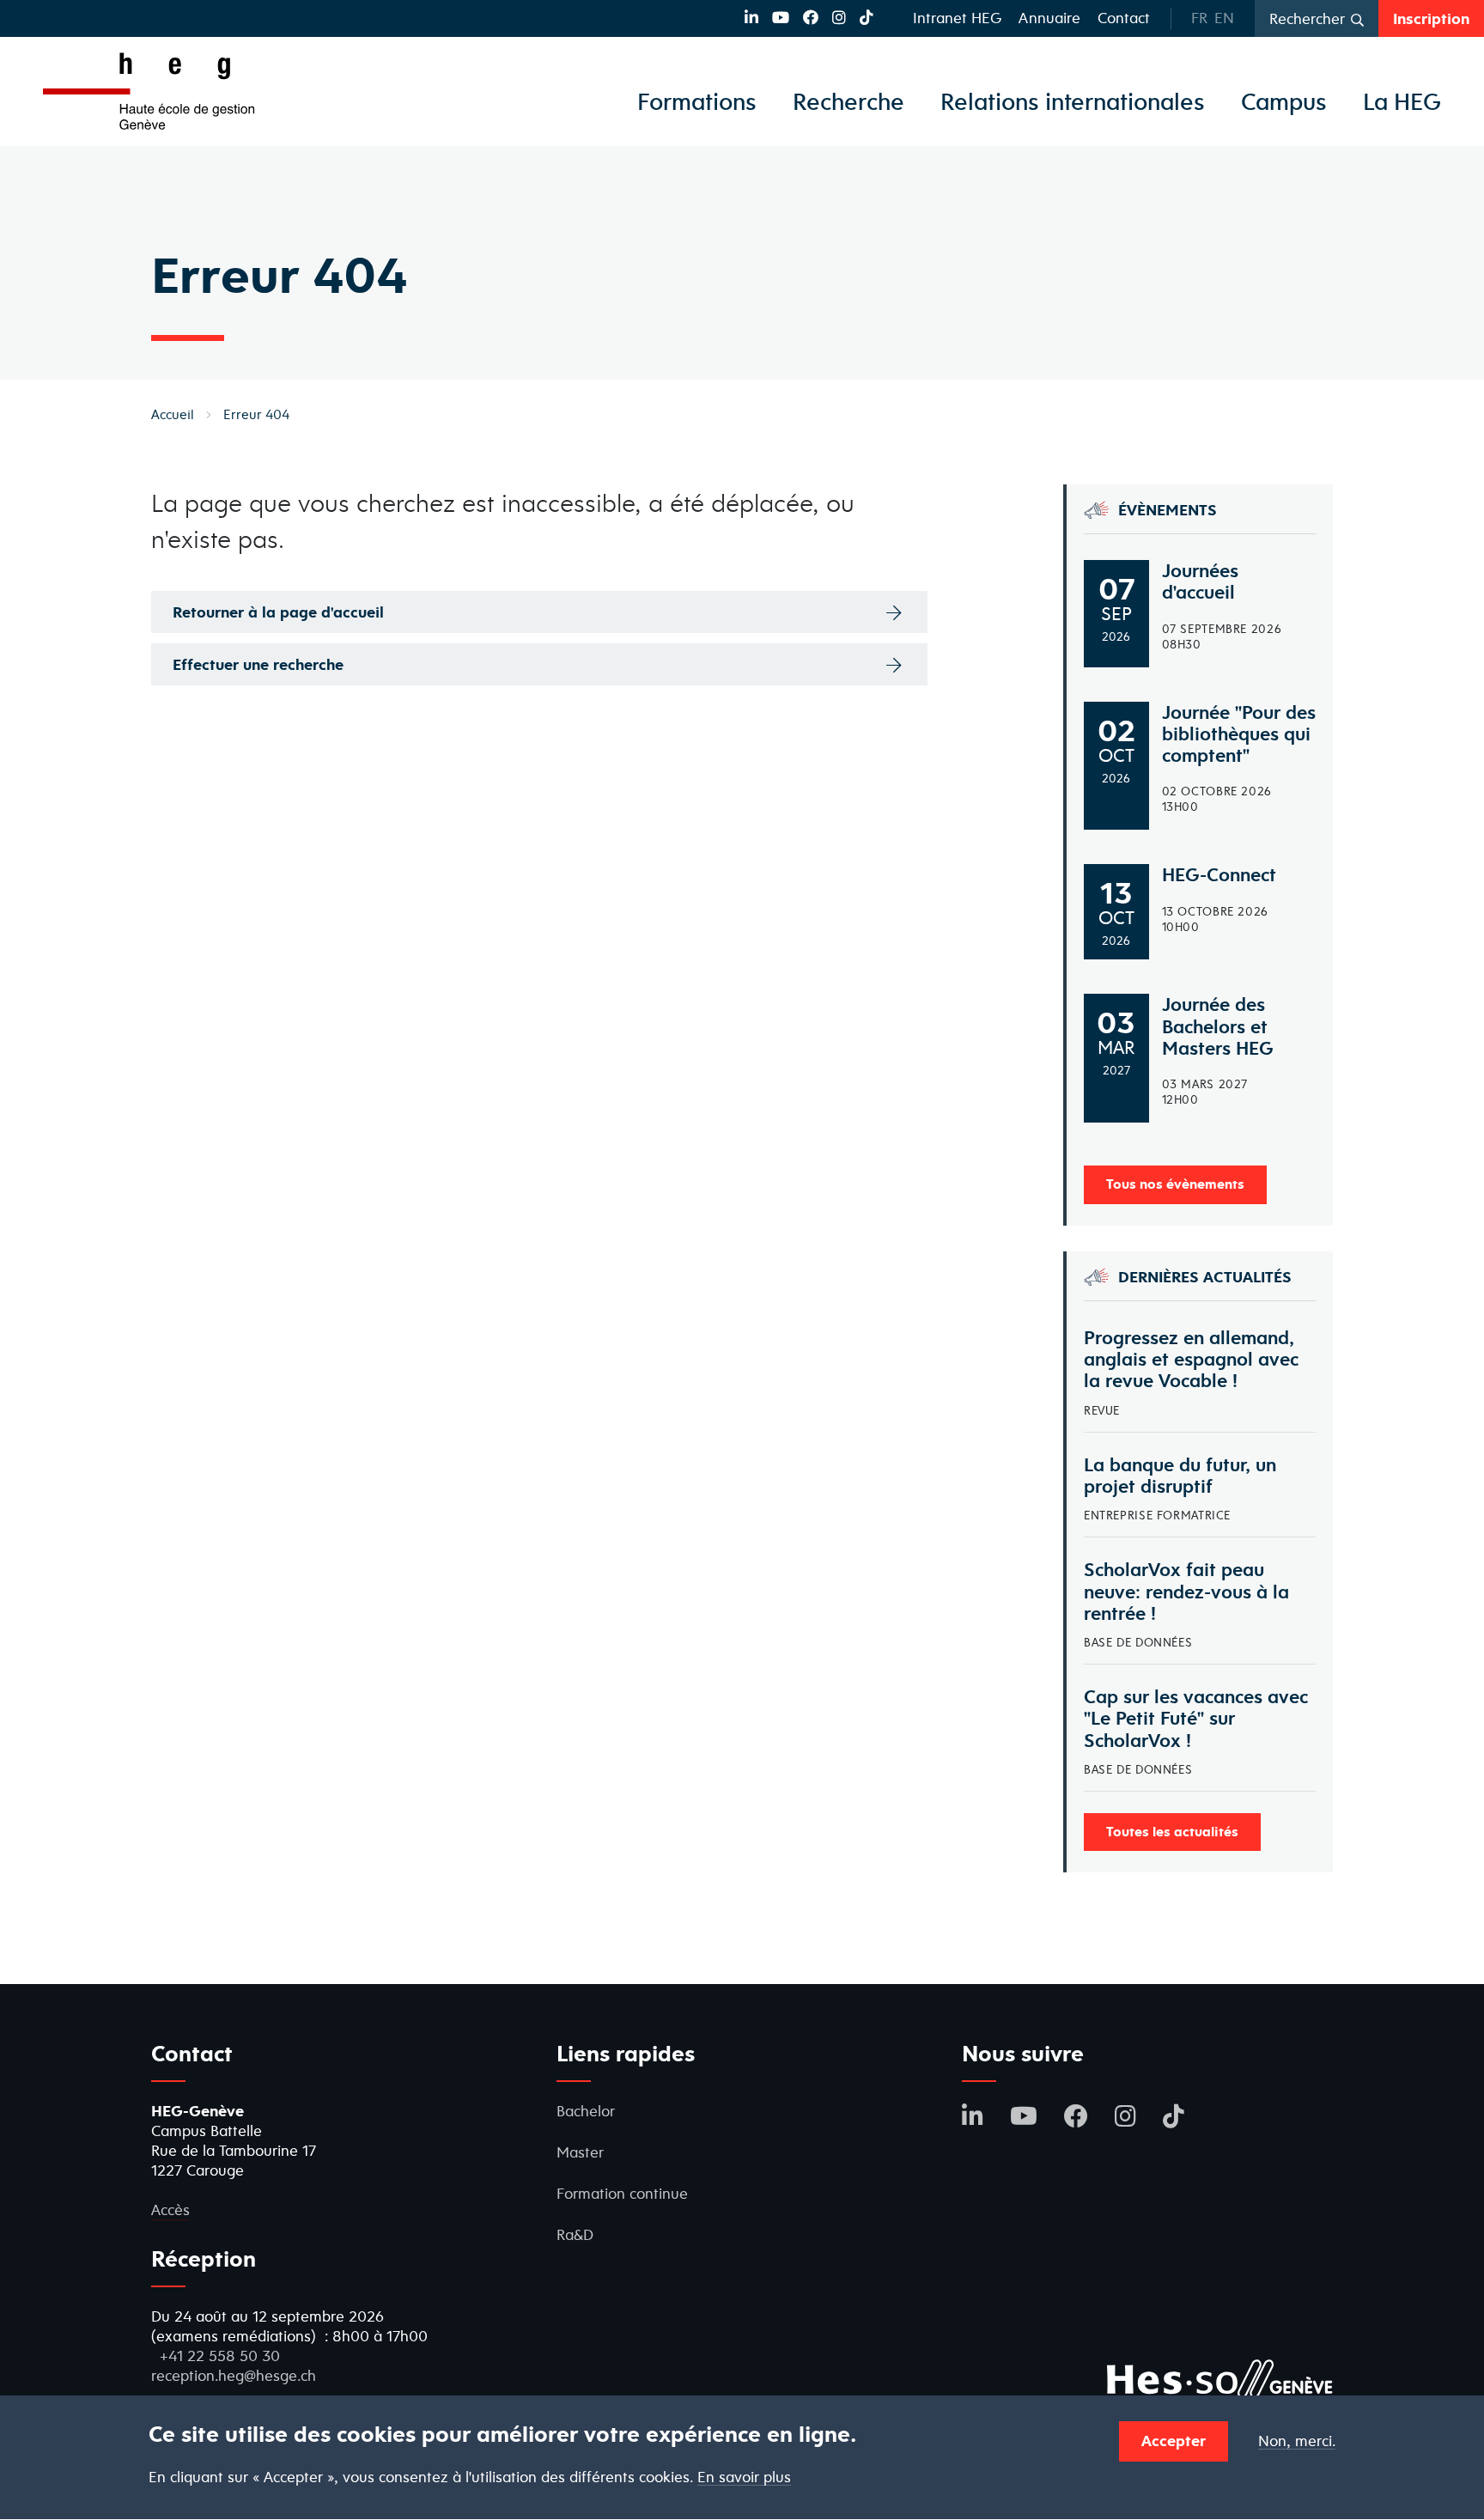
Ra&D (575, 2234)
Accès (170, 2210)
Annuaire (1049, 18)
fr (1199, 18)
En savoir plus (744, 2477)
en (1224, 18)
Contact (1124, 18)
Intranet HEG (957, 18)
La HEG (1402, 101)
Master (580, 2152)
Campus (1284, 101)
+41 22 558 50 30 (220, 2356)
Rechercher (1307, 18)
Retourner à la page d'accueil (278, 612)
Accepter (1174, 2441)
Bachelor (586, 2111)
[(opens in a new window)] (751, 18)
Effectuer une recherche (258, 664)
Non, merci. (1297, 2441)
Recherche (848, 101)
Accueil (173, 414)
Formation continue (622, 2193)
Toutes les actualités (1172, 1831)
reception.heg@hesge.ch (234, 2375)
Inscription (1431, 18)
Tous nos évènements (1175, 1184)
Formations (697, 101)
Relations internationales (1073, 101)
